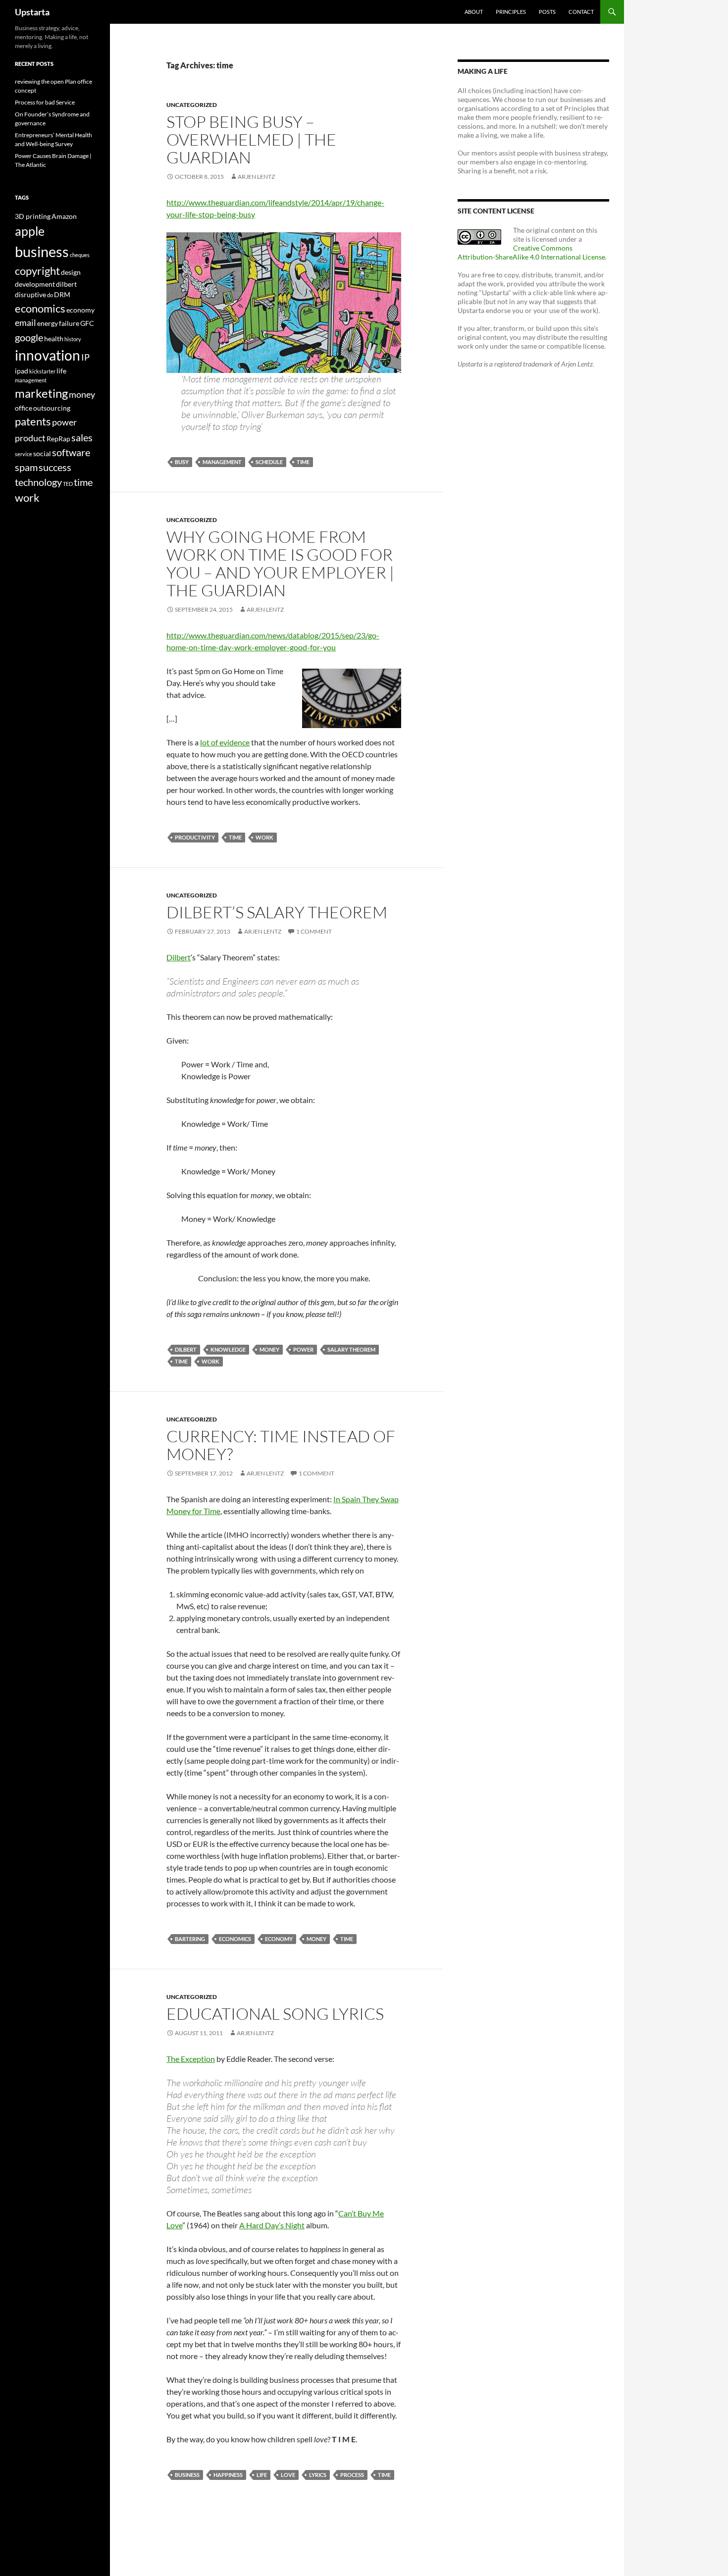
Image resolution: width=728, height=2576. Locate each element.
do (50, 295)
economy (279, 1939)
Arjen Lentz (256, 177)
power (303, 1349)
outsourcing (52, 408)
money (269, 1349)
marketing (41, 393)
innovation (48, 355)
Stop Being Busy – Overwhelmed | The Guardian (251, 139)
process (352, 2475)
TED (68, 484)
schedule (269, 462)
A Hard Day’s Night (272, 2225)
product (30, 438)
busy (182, 462)
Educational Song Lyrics (275, 2014)
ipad (22, 371)
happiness (228, 2475)
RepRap (58, 439)
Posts (547, 12)
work (264, 837)
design (71, 272)
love (288, 2475)
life (262, 2475)
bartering (190, 1939)
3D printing (33, 216)
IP (85, 357)
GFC (87, 323)
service (24, 454)
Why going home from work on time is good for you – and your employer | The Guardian (280, 563)
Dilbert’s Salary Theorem (277, 912)
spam (26, 467)
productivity (195, 837)
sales (82, 437)
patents (33, 421)
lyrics (318, 2475)
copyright (37, 271)
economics (235, 1939)
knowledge (228, 1349)
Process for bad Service (45, 102)
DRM (62, 294)
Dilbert (179, 957)
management (222, 462)
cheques (80, 255)
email (26, 323)
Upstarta (32, 12)
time (303, 462)
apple (30, 231)
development (35, 284)
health (54, 339)
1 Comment (314, 931)
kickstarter (42, 371)
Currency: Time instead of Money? (281, 1445)
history (73, 339)
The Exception (191, 2059)
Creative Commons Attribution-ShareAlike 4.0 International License (531, 252)
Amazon (64, 216)
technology (38, 482)
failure (69, 323)
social (42, 453)
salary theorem (351, 1349)
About (474, 12)
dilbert (186, 1349)
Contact (581, 12)
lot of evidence (225, 742)
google (29, 337)
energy (48, 323)
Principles (511, 12)
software (71, 452)
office (24, 408)
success (55, 467)
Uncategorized (192, 105)
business (187, 2475)
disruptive (30, 294)
